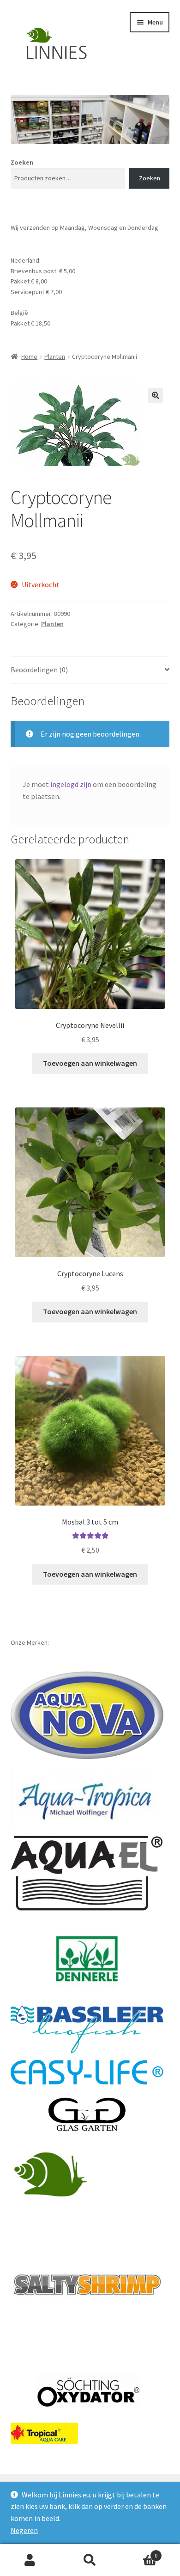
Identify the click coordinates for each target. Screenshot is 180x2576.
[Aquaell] (87, 1874)
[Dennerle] (87, 1959)
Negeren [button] (24, 2530)
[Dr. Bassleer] (87, 2029)
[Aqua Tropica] (87, 1797)
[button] (156, 395)
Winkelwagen (139, 2552)
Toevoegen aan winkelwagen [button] (90, 1063)
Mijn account (30, 2560)
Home (29, 357)
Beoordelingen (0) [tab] (39, 670)
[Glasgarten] (87, 2115)
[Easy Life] (87, 2072)
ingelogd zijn (71, 784)
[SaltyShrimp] (87, 2285)
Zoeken (22, 162)
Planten (55, 357)
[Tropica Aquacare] (44, 2433)
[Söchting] (87, 2392)
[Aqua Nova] (87, 1715)
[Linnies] (52, 2173)
